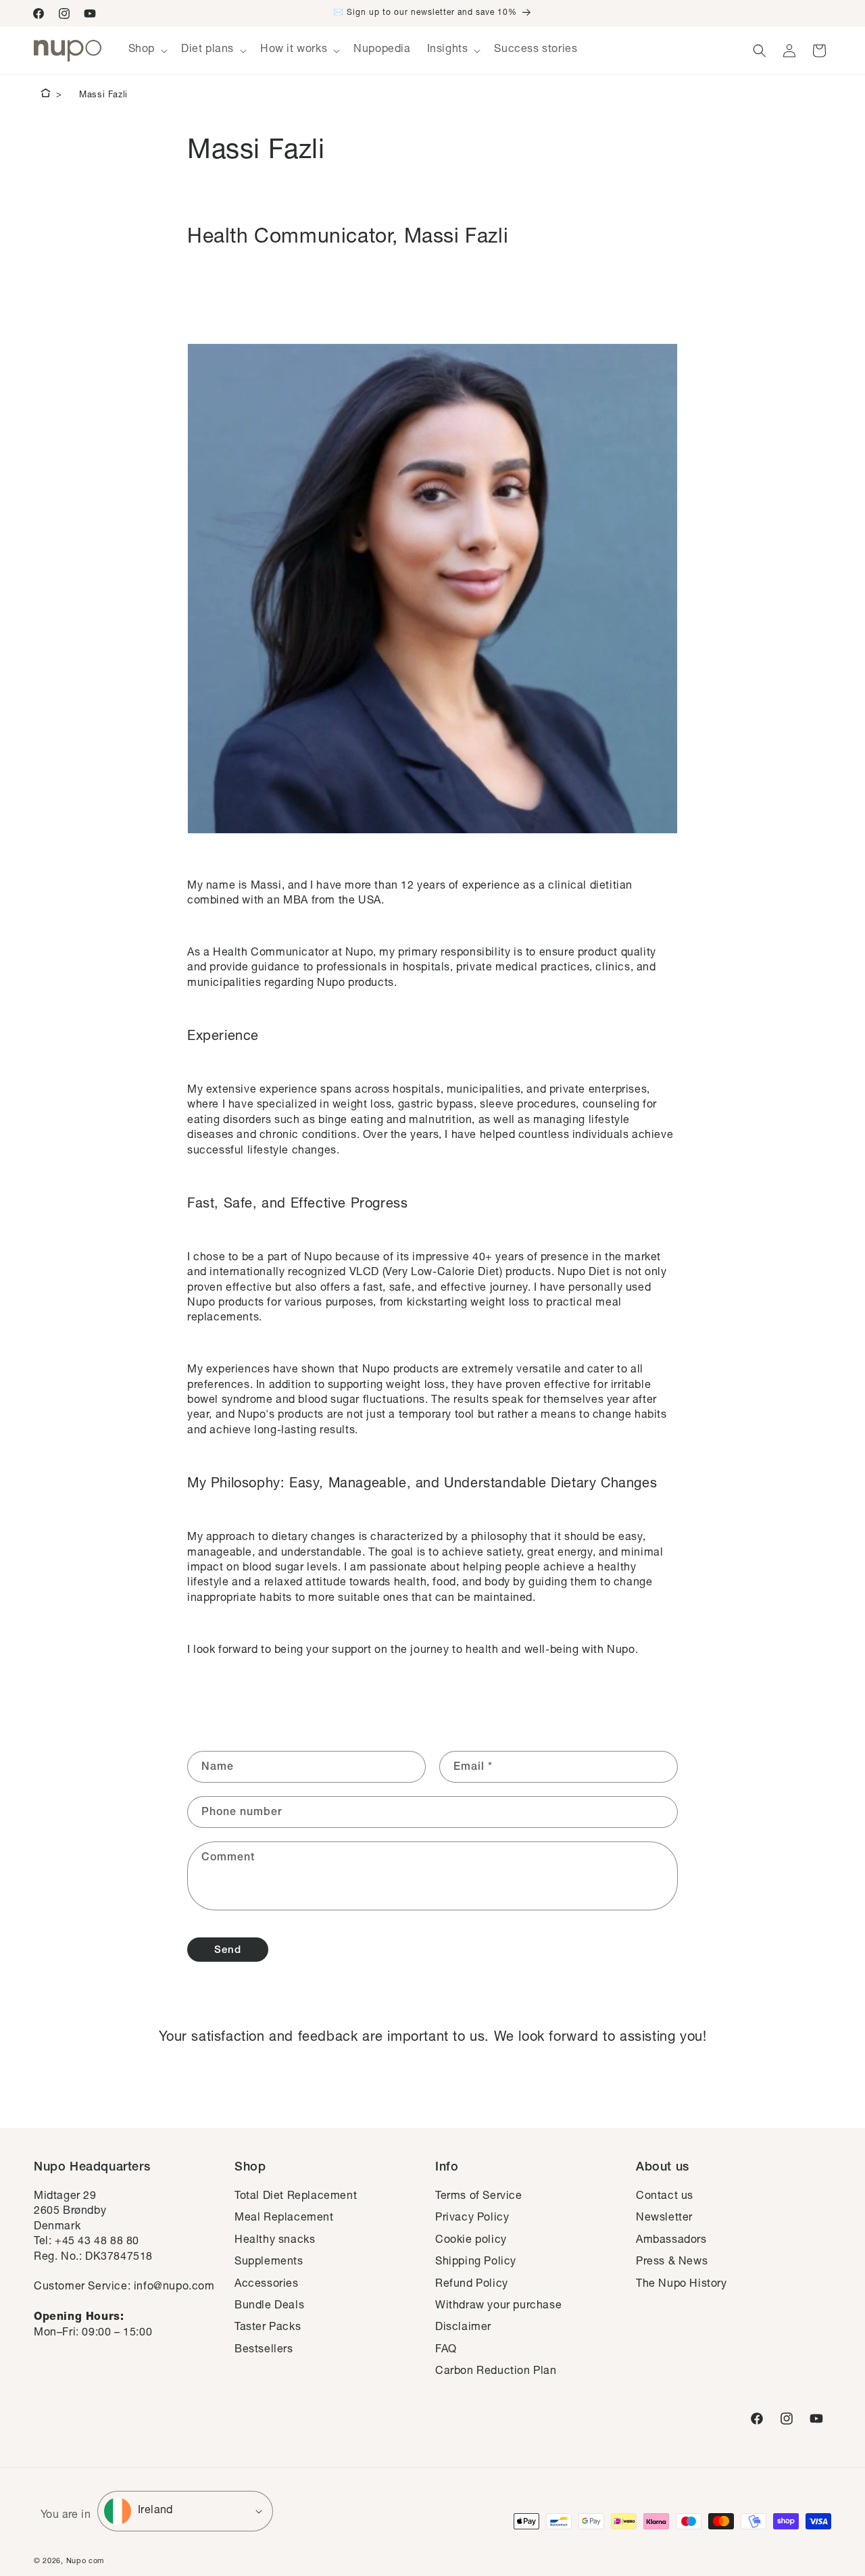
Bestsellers (264, 2350)
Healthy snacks (275, 2241)
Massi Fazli (103, 96)
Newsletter (664, 2219)
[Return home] (46, 95)
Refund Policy (472, 2285)
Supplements (269, 2262)
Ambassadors (671, 2241)
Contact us (665, 2197)
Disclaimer (463, 2328)
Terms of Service (479, 2197)
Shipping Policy (476, 2262)
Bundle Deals (269, 2306)
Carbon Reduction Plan (496, 2372)
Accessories (267, 2285)
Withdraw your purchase (498, 2306)
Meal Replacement (284, 2219)
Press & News (672, 2262)
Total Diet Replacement (296, 2197)
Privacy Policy (472, 2219)
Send (228, 1951)
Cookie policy (471, 2241)
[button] (147, 50)
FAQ (446, 2350)
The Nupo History (682, 2285)
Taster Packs (268, 2328)
